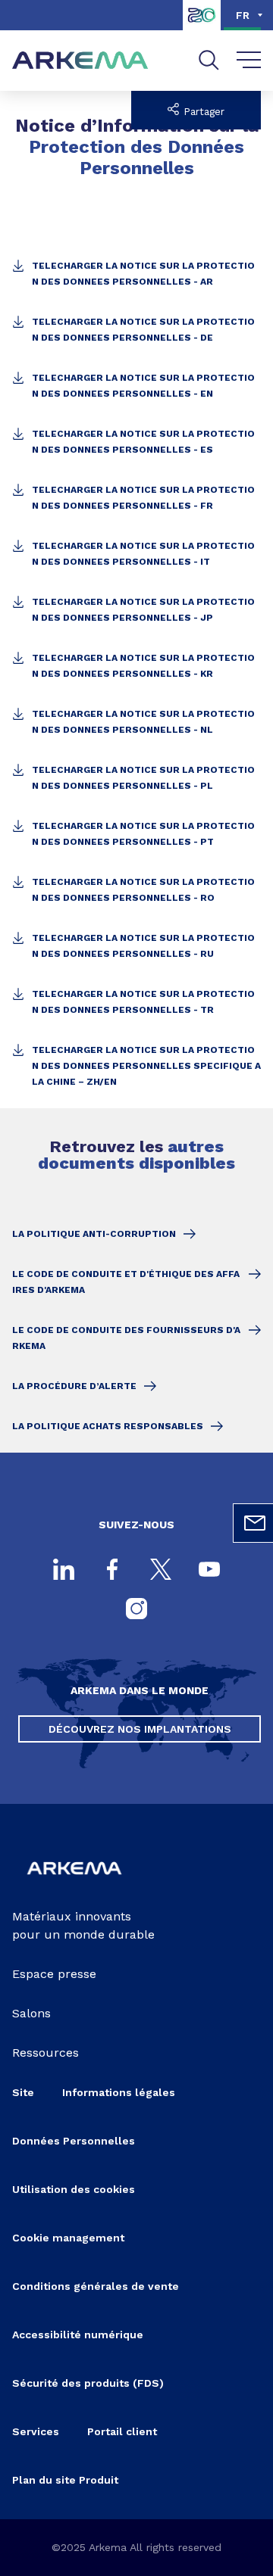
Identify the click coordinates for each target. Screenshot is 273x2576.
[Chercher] (209, 60)
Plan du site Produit (65, 2480)
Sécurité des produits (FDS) (88, 2383)
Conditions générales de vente (96, 2286)
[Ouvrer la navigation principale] (249, 61)
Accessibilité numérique (78, 2335)
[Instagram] (136, 1610)
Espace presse (54, 1974)
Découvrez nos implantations (140, 1729)
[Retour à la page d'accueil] (80, 61)
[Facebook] (112, 1571)
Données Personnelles (74, 2141)
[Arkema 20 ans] (202, 26)
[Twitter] (161, 1571)
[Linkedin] (64, 1571)
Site (23, 2092)
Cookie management (68, 2238)
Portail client (122, 2431)
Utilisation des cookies (74, 2189)
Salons (31, 2013)
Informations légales (119, 2092)
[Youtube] (209, 1571)
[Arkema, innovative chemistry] (74, 1883)
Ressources (45, 2053)
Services (36, 2431)
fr (243, 15)
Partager (202, 112)
